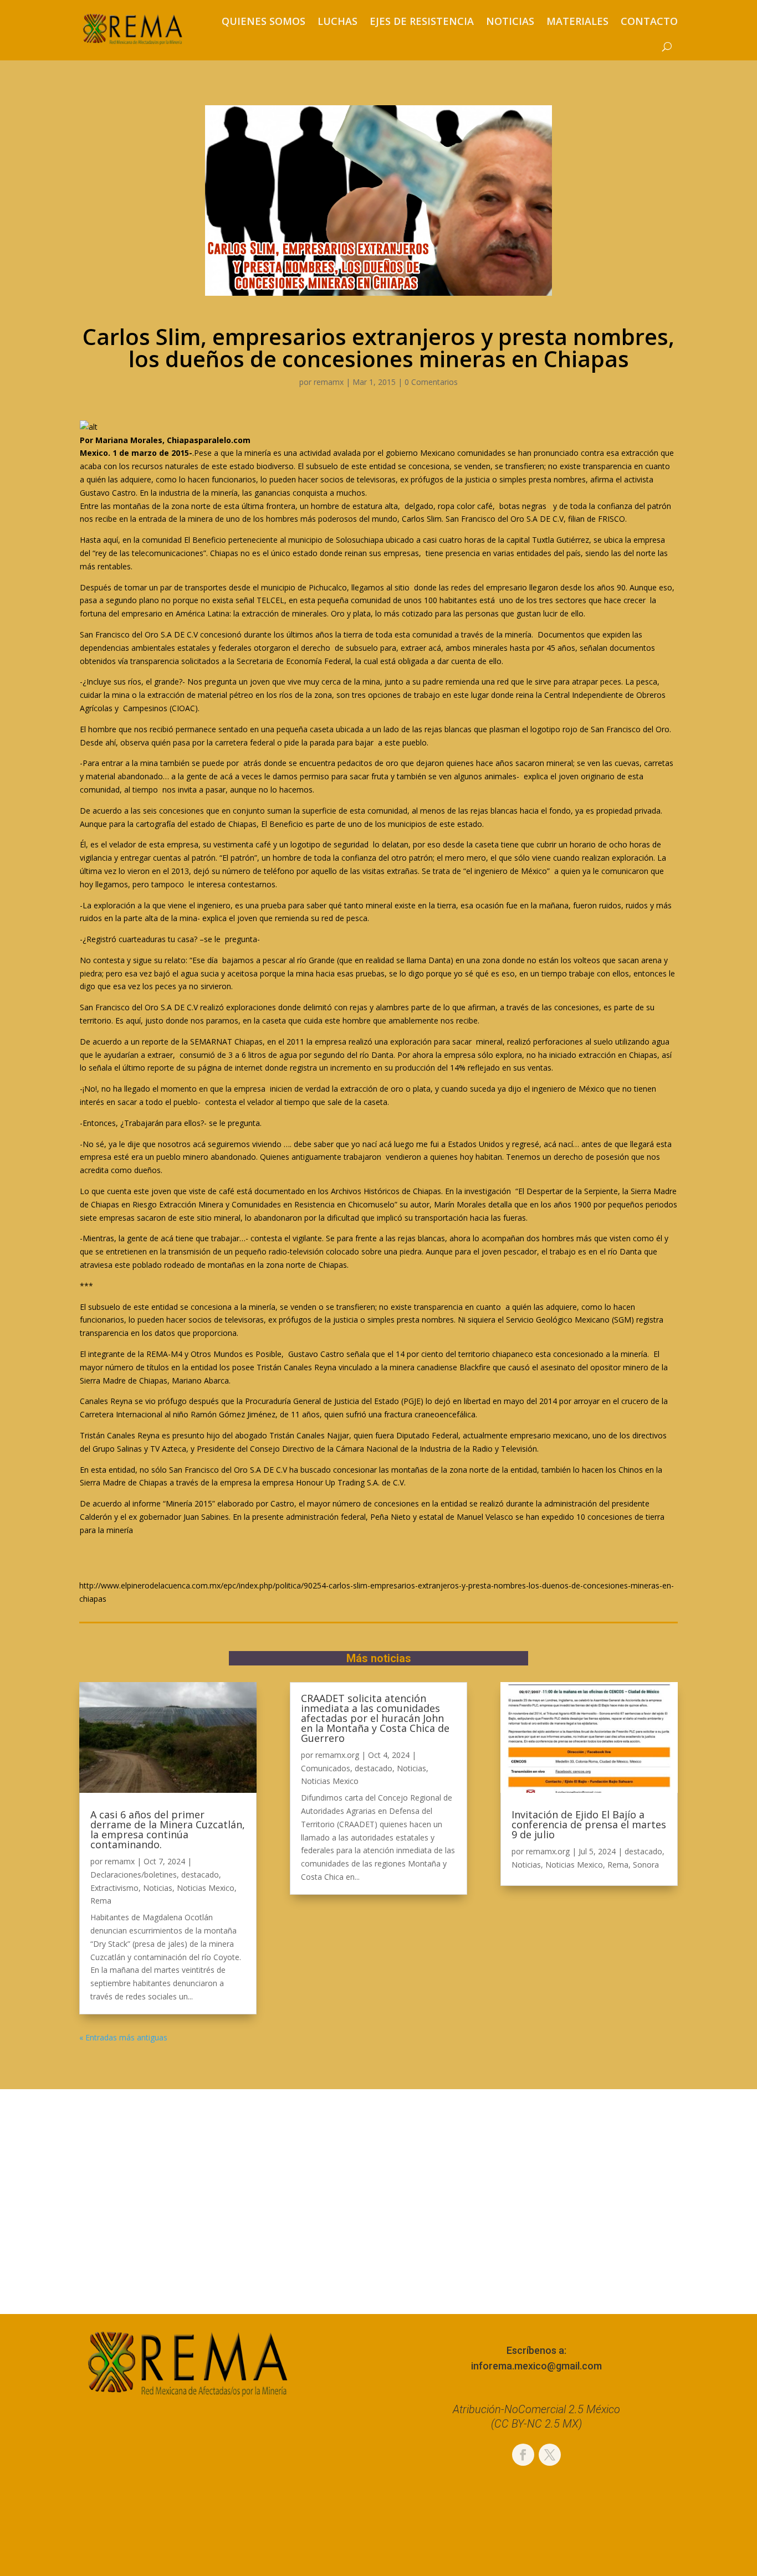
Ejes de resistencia (422, 21)
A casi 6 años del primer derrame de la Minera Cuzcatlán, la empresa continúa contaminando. (168, 1829)
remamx (329, 382)
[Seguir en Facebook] (523, 2455)
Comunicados (326, 1768)
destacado (200, 1875)
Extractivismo (114, 1888)
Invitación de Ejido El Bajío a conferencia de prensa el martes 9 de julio (589, 1824)
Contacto (649, 21)
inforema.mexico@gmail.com (536, 2366)
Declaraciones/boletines (134, 1875)
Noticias (510, 21)
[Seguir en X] (550, 2455)
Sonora (646, 1865)
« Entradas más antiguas (123, 2037)
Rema (101, 1901)
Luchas (337, 21)
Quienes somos (264, 21)
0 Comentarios (431, 382)
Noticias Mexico (206, 1888)
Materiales (577, 21)
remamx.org (337, 1755)
